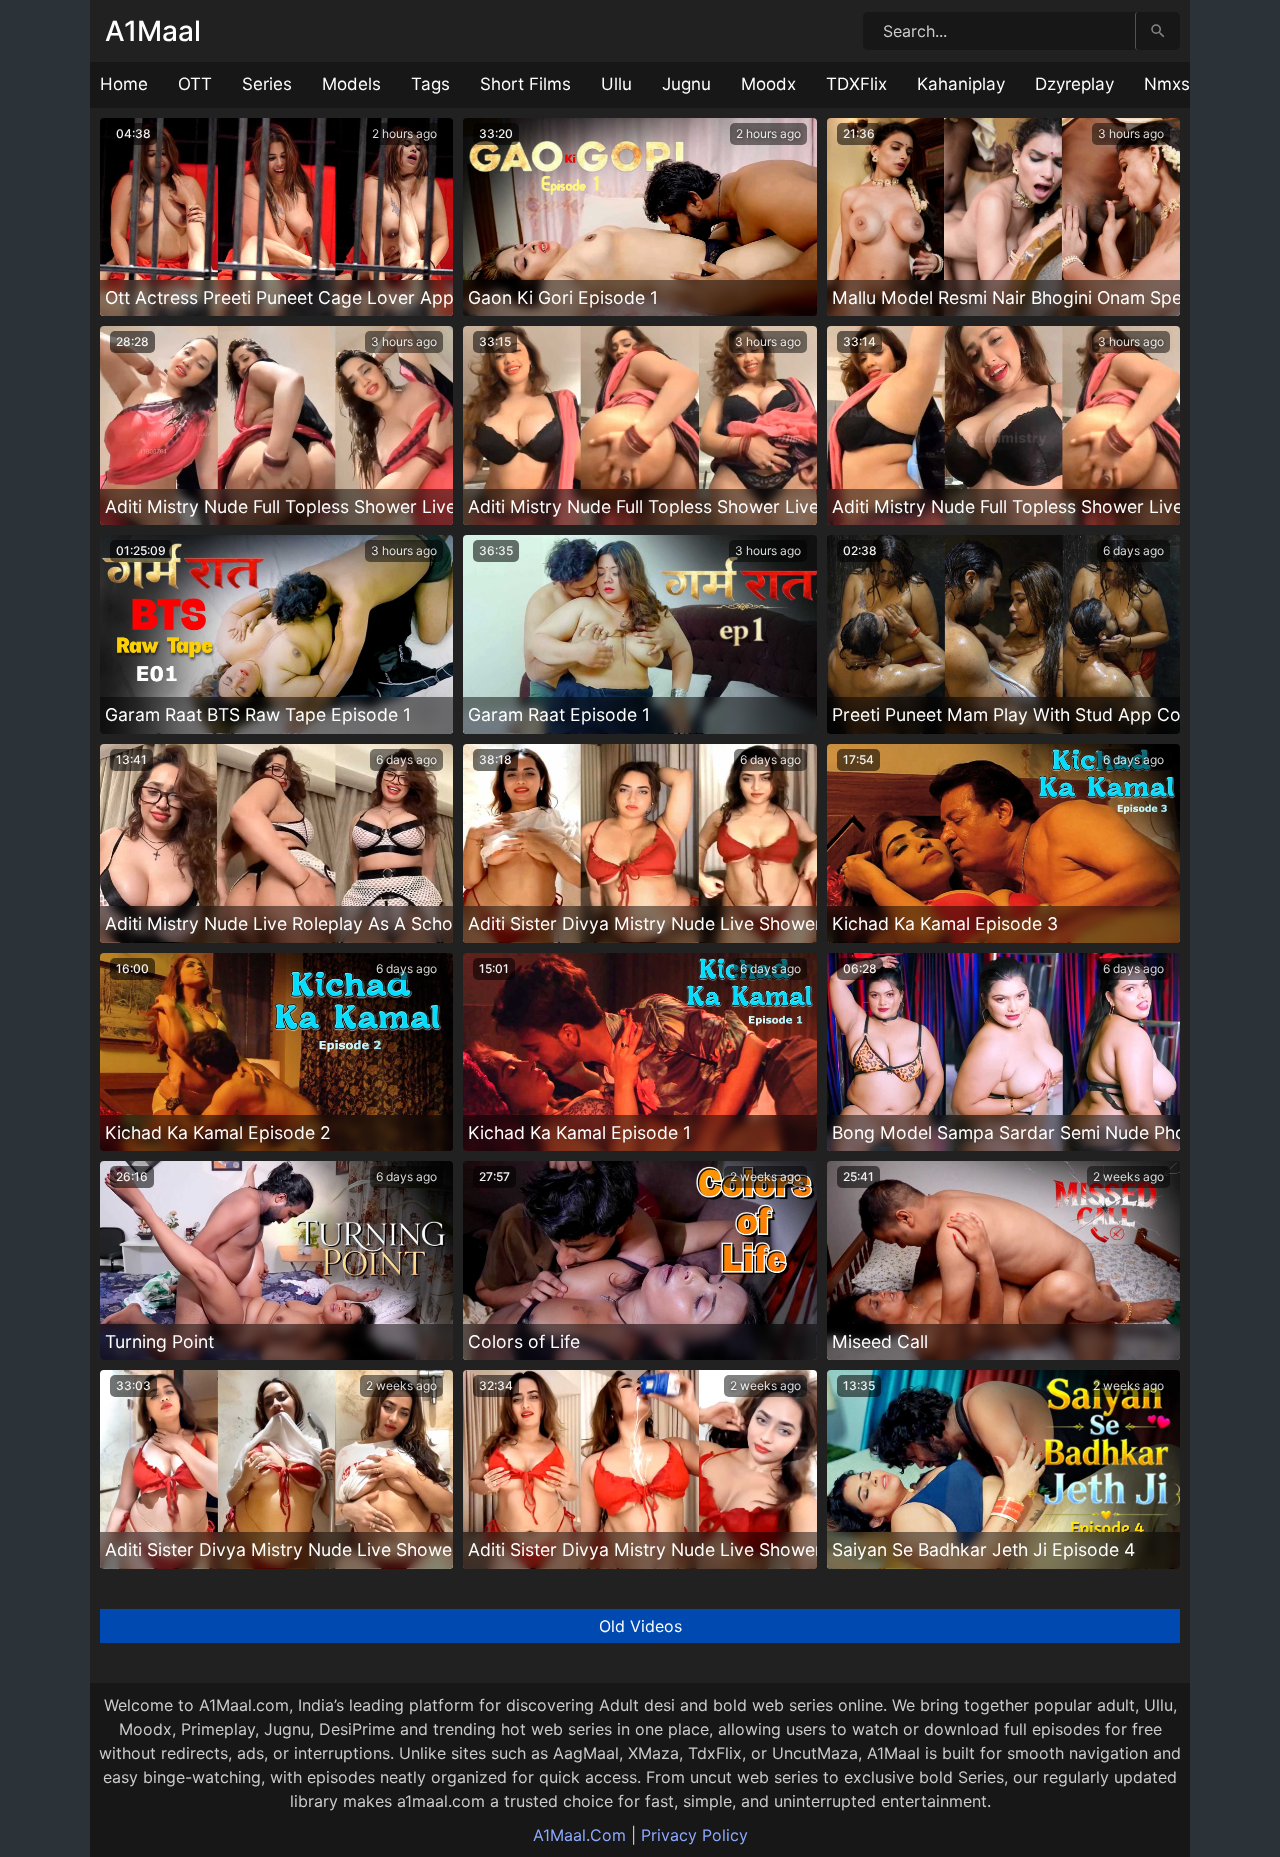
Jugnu (686, 84)
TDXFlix (856, 84)
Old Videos (640, 1626)
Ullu (616, 84)
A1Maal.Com (579, 1835)
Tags (430, 84)
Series (267, 84)
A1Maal (153, 31)
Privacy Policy (694, 1835)
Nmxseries (1186, 84)
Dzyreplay (1074, 84)
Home (124, 84)
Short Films (525, 84)
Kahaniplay (961, 84)
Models (351, 84)
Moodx (768, 84)
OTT (195, 84)
